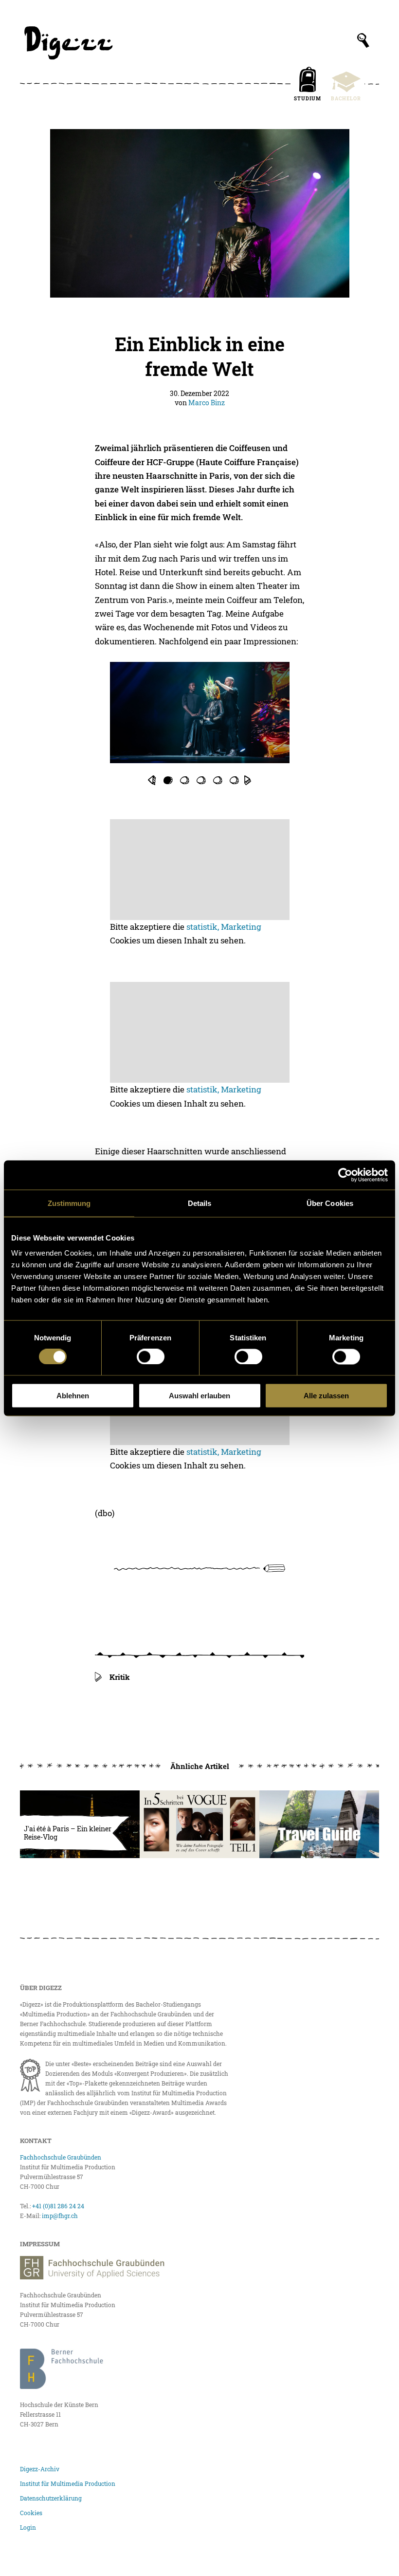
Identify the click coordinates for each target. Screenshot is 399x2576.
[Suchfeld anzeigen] (363, 40)
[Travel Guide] (319, 1824)
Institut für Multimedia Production (68, 2483)
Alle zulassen (326, 1396)
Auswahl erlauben (199, 1396)
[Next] (248, 780)
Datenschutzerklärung (51, 2498)
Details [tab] (200, 1203)
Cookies (31, 2513)
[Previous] (151, 780)
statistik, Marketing (224, 927)
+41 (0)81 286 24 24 (58, 2206)
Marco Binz (207, 403)
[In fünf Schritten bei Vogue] (199, 1824)
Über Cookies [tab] (330, 1203)
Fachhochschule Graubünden (61, 2157)
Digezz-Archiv (40, 2469)
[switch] (151, 1356)
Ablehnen (73, 1396)
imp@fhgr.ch (60, 2216)
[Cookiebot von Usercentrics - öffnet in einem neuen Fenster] (345, 1175)
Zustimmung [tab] (69, 1203)
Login (28, 2527)
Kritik (120, 1677)
